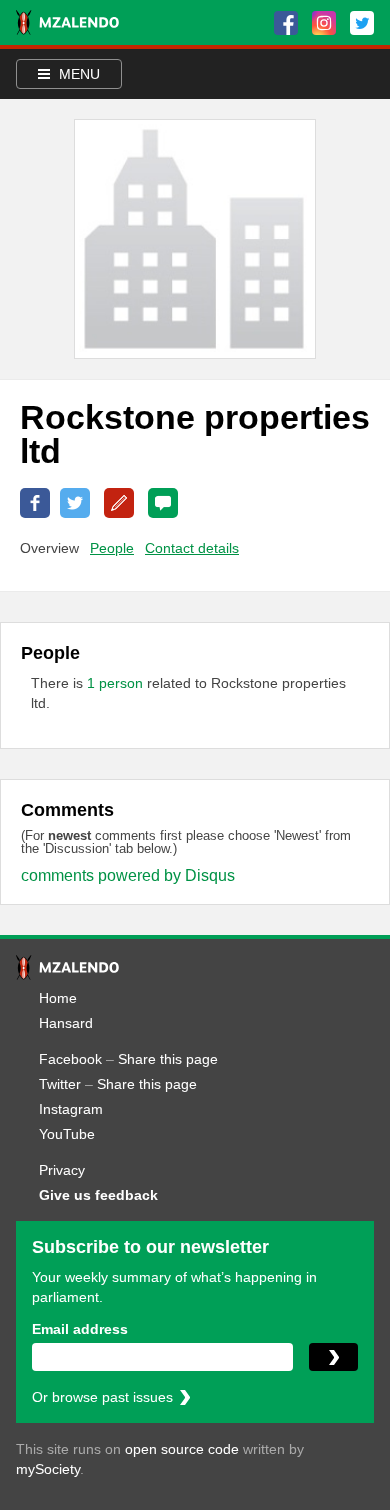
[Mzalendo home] (67, 22)
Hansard (66, 1023)
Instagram (71, 1109)
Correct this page (119, 503)
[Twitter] (362, 23)
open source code (182, 1449)
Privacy (62, 1170)
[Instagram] (324, 23)
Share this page (168, 1059)
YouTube (67, 1134)
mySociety (48, 1469)
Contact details (192, 548)
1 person (117, 683)
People (112, 548)
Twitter (60, 1084)
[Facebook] (286, 23)
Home (58, 998)
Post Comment (163, 503)
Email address (80, 1329)
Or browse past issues (102, 1397)
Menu (77, 74)
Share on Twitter (75, 503)
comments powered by (128, 875)
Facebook (70, 1059)
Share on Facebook (35, 503)
